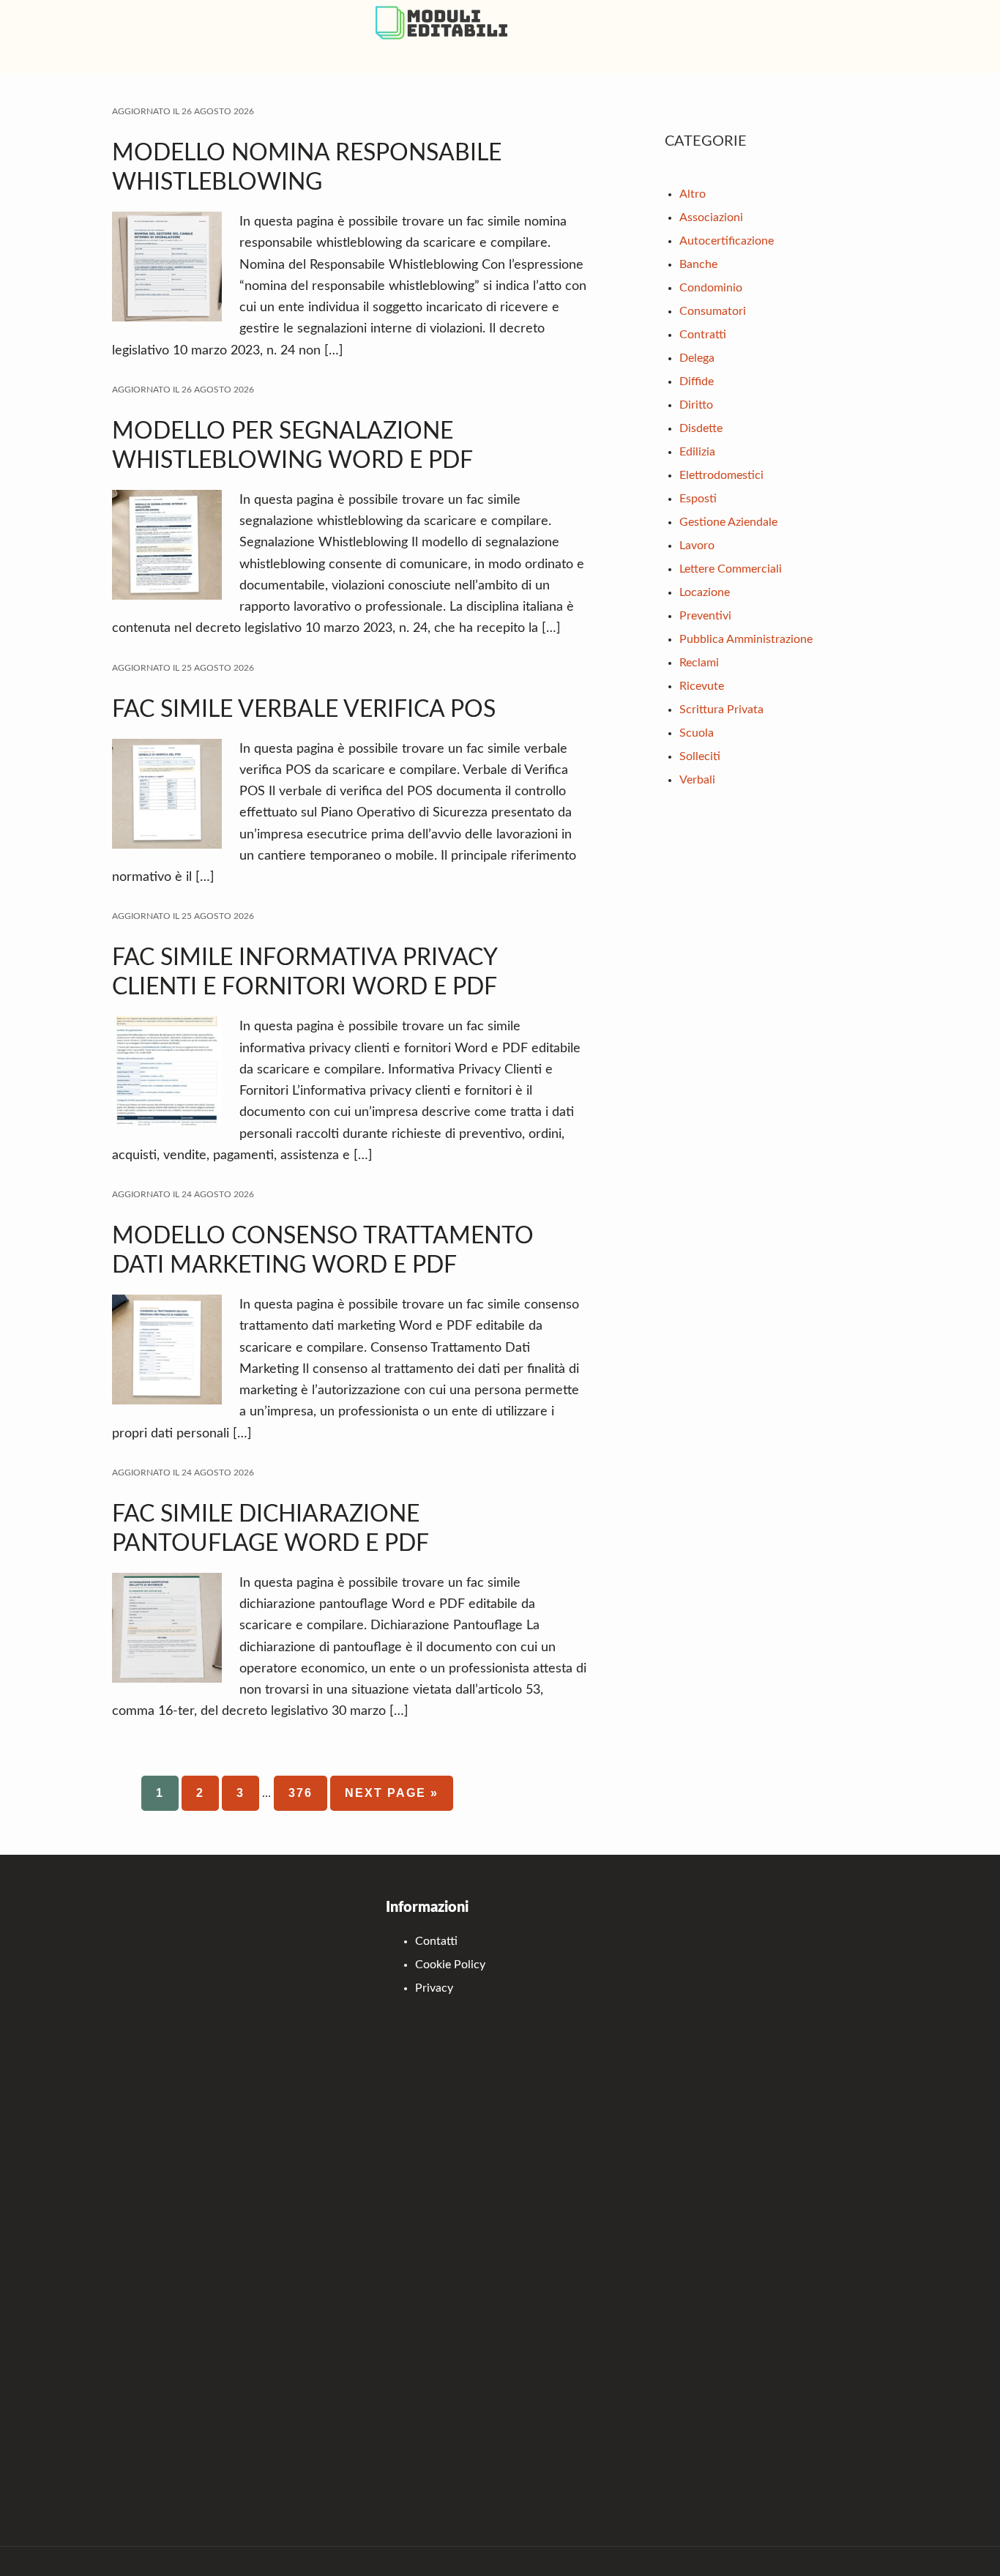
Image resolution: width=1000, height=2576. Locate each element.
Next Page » (392, 1799)
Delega (697, 358)
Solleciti (700, 756)
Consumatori (713, 311)
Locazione (705, 592)
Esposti (698, 499)
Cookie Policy (450, 1965)
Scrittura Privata (721, 710)
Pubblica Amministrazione (746, 639)
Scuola (697, 733)
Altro (693, 194)
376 (308, 1793)
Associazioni (711, 217)
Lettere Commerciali (731, 569)
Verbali (697, 780)
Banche (698, 264)
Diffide (697, 381)
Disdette (701, 428)
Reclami (699, 663)
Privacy (434, 1988)
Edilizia (697, 452)
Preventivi (705, 616)
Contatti (436, 1941)
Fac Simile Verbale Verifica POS (304, 710)
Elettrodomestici (721, 475)
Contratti (703, 335)
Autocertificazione (727, 241)
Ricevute (702, 686)
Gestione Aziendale (728, 522)
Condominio (711, 288)
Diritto (696, 405)
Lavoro (697, 546)
